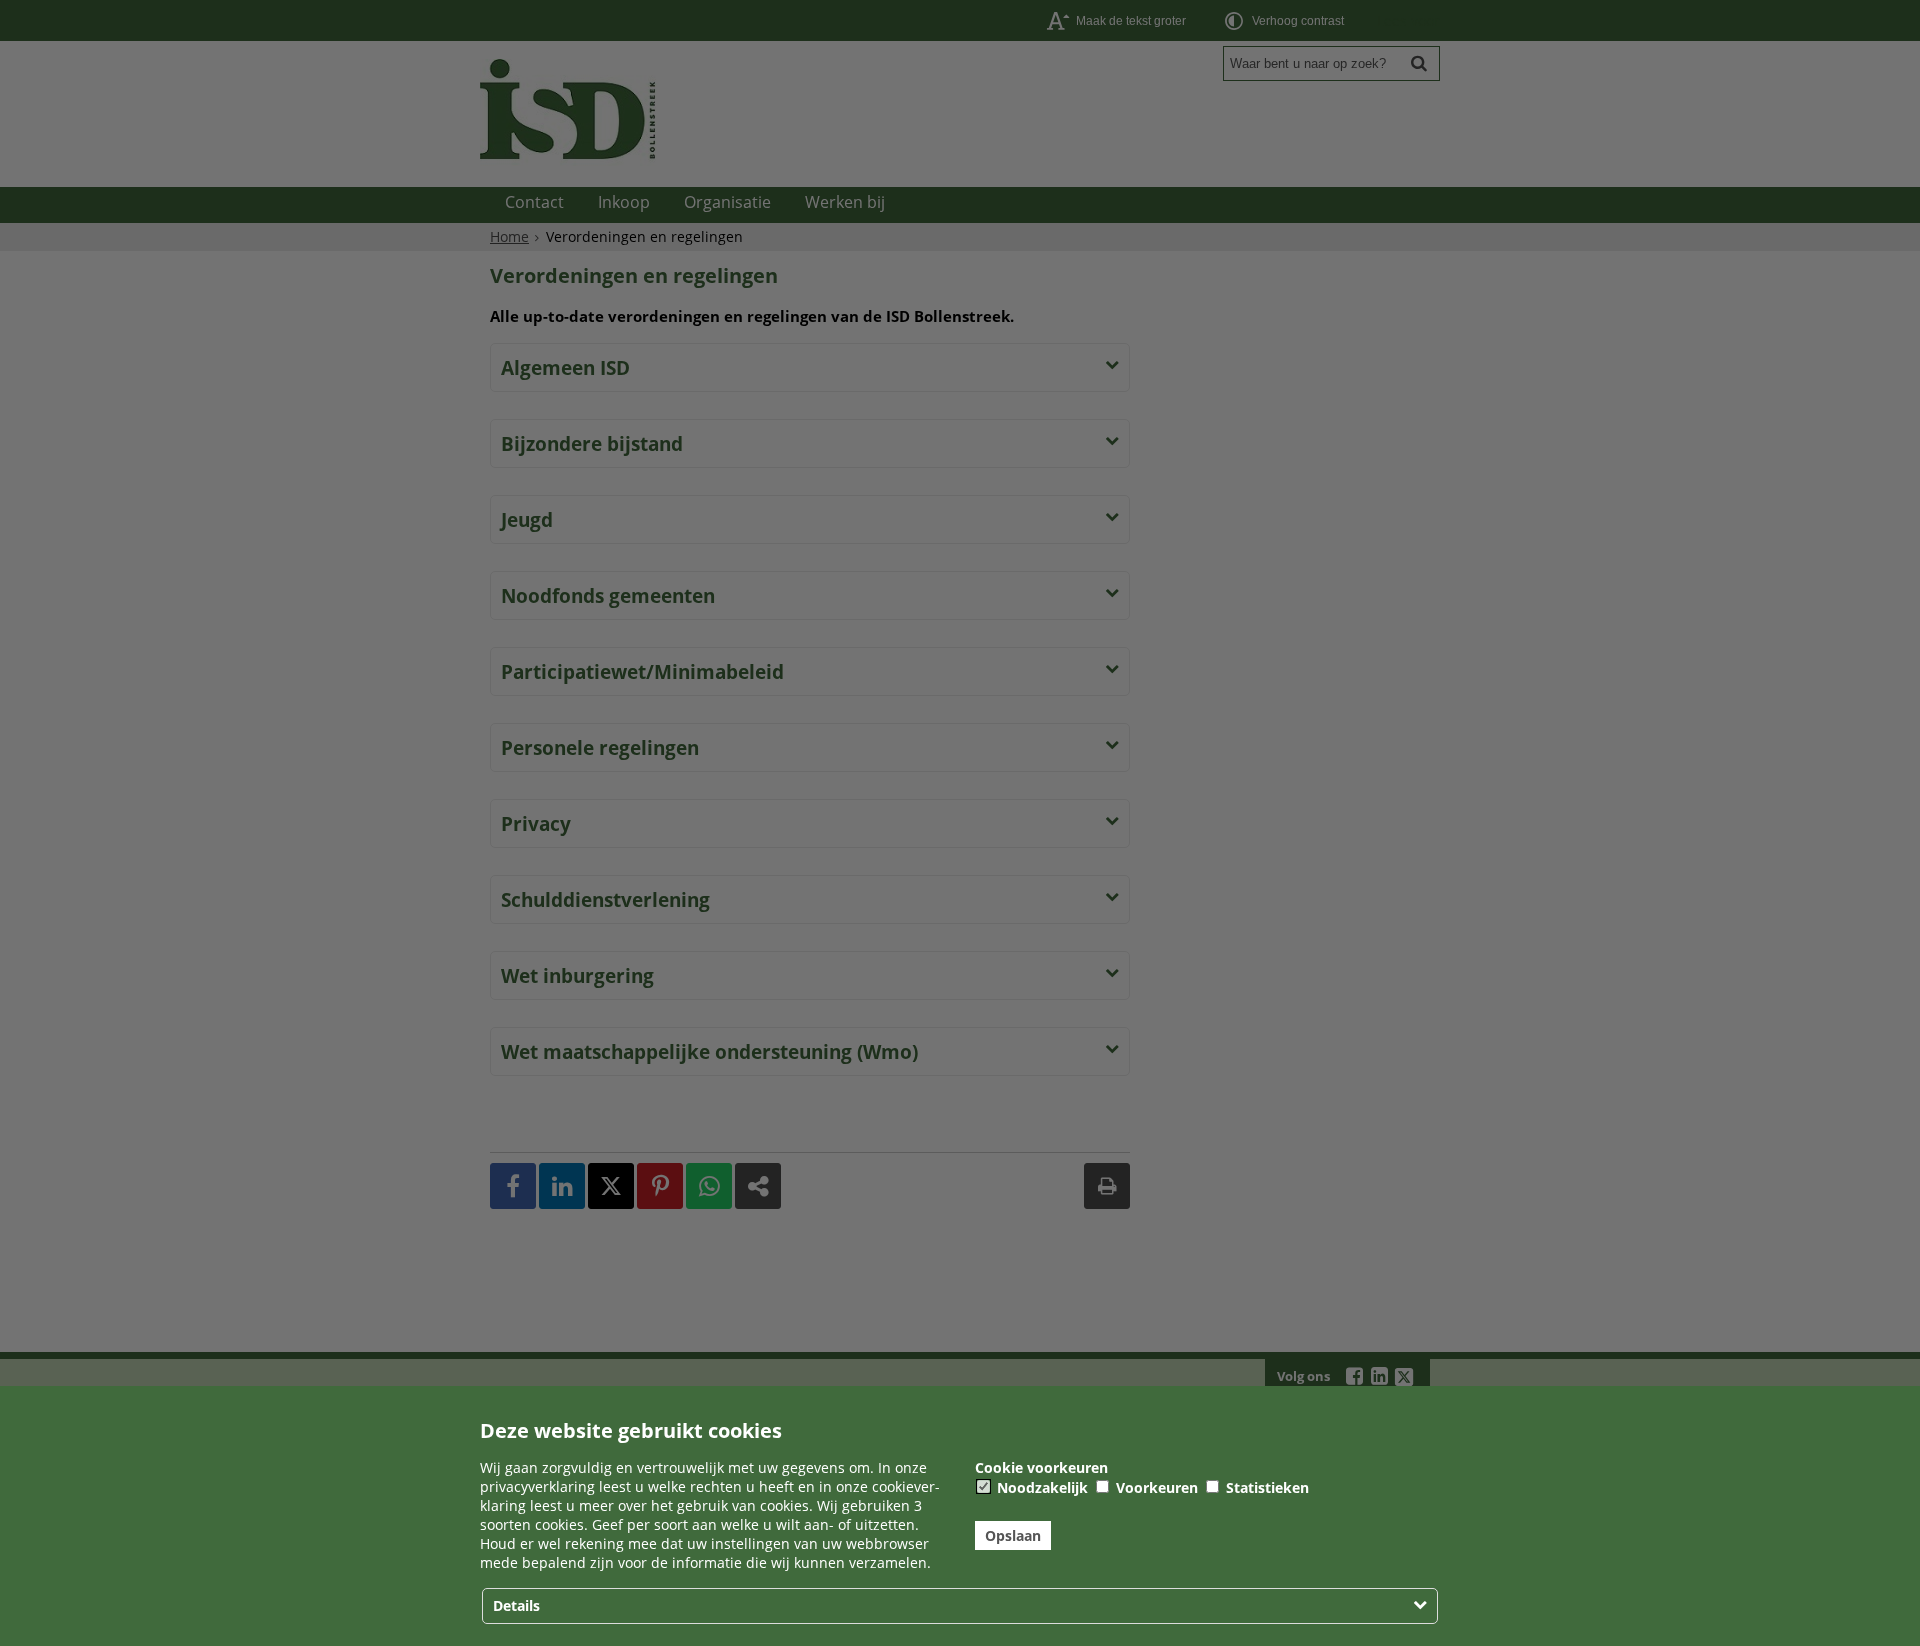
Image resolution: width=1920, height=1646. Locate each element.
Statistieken (1265, 1487)
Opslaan (1013, 1535)
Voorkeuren (1155, 1487)
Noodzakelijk (1040, 1487)
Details (516, 1605)
